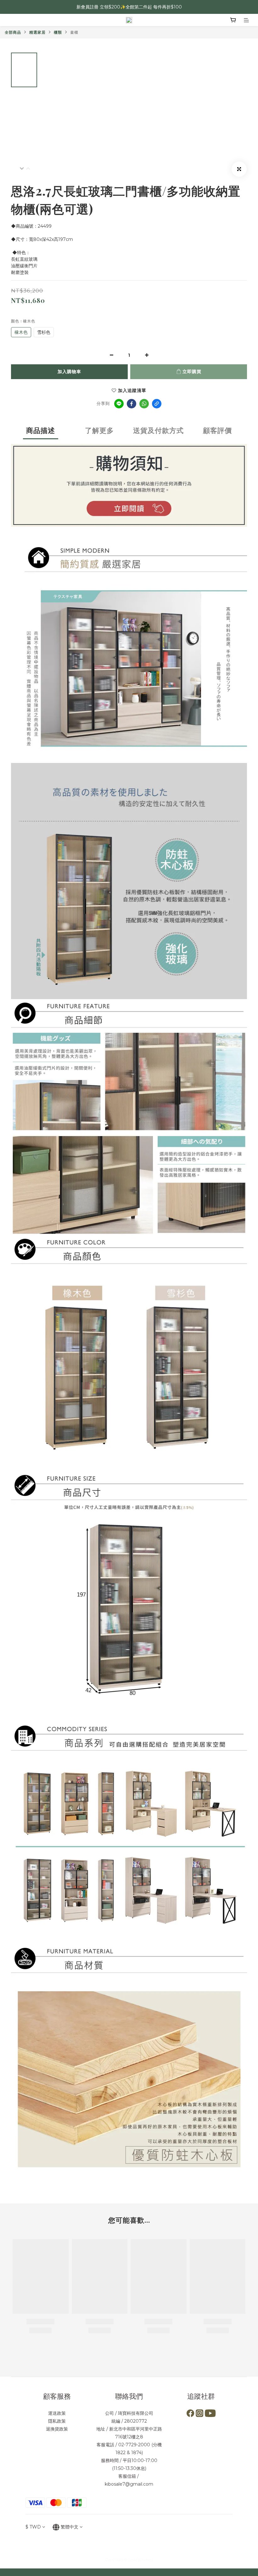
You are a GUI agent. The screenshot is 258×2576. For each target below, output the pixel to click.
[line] (119, 404)
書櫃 (74, 32)
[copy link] (157, 404)
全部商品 (13, 32)
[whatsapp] (144, 404)
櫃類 (58, 32)
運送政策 (57, 2413)
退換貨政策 (57, 2429)
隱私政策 (57, 2421)
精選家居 (37, 32)
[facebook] (132, 404)
